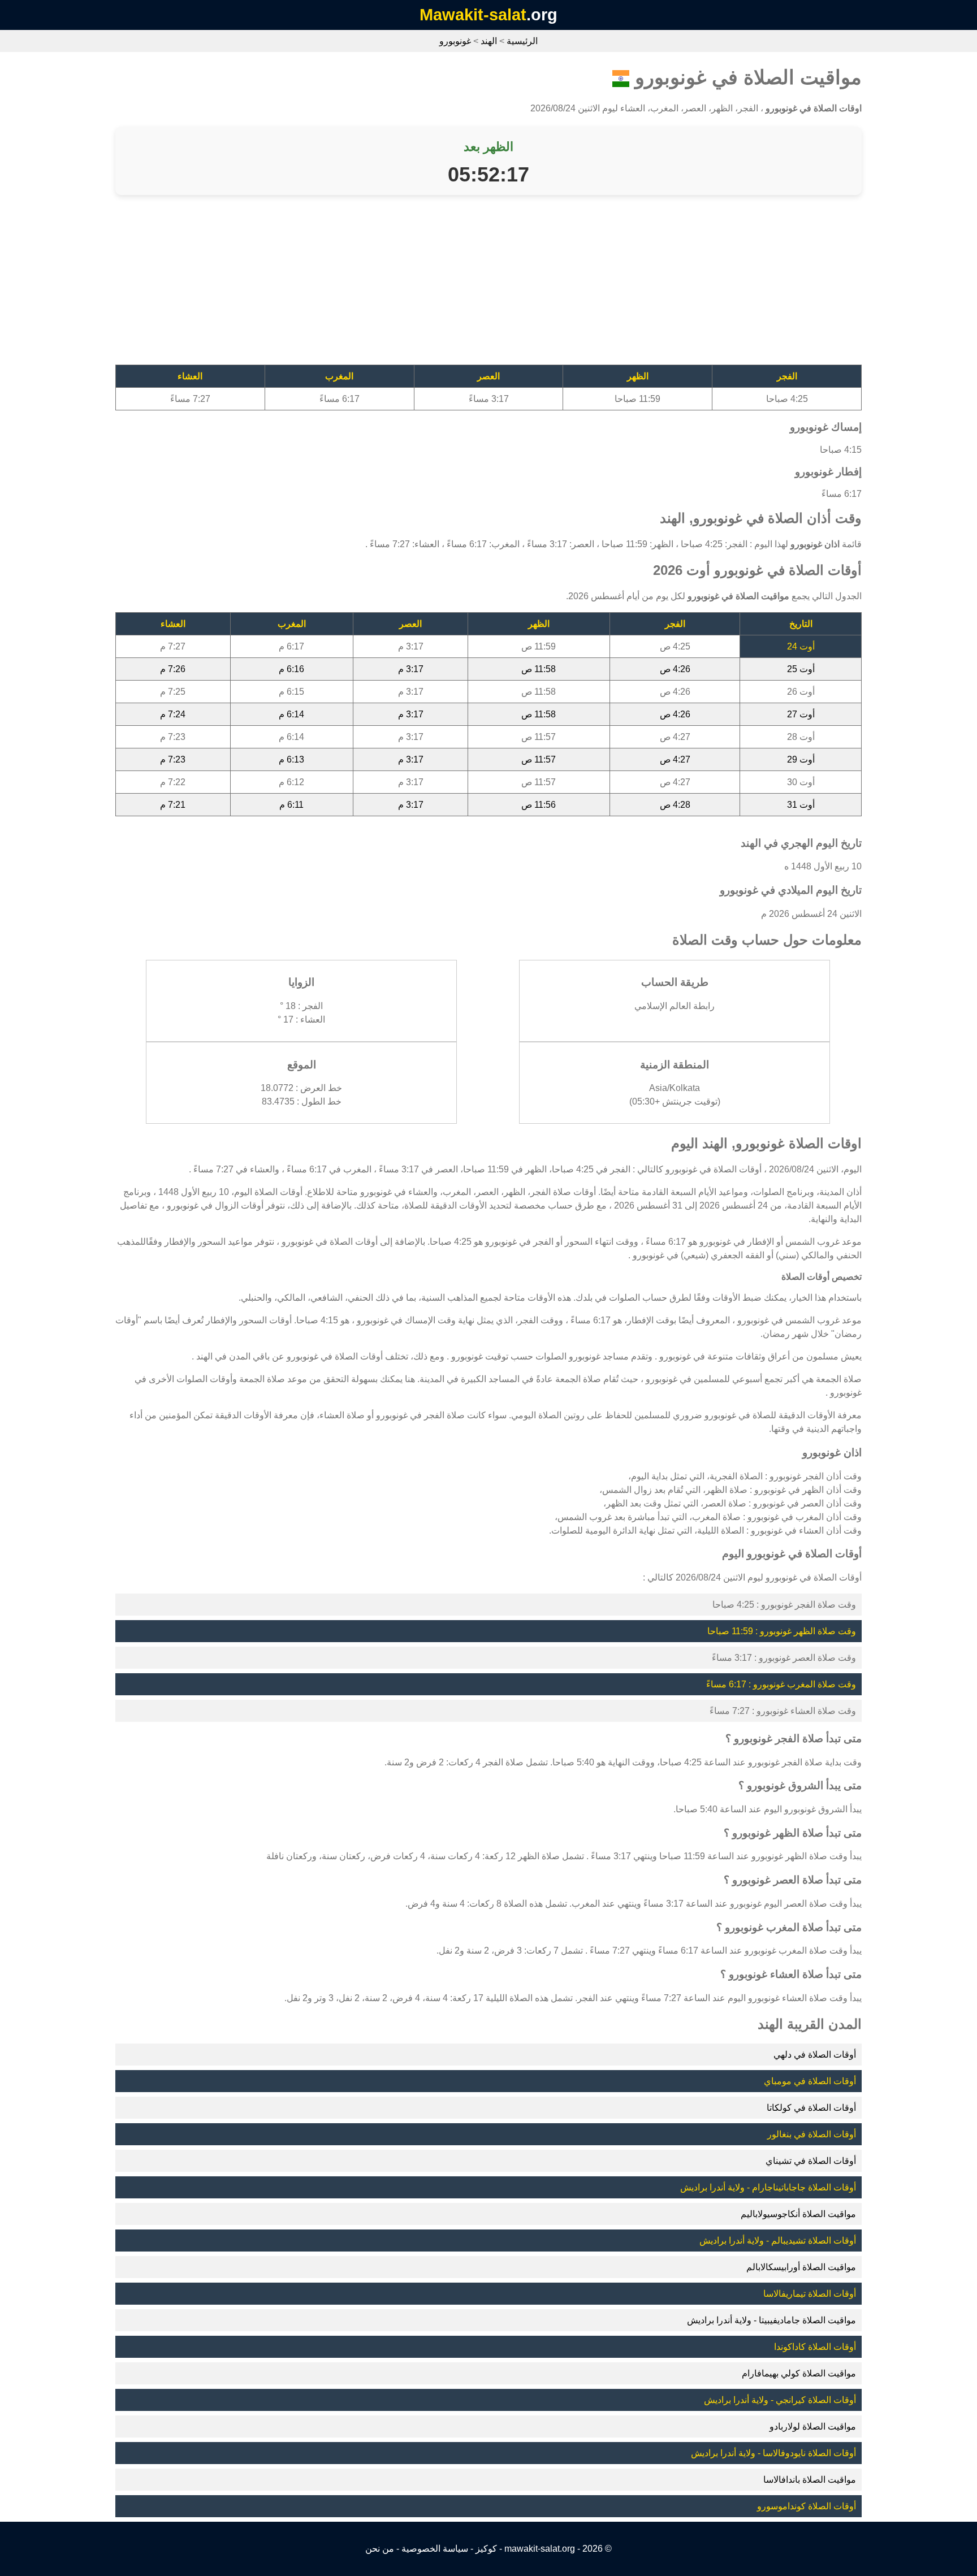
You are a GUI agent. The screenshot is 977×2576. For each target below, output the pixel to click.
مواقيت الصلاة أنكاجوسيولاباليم (798, 2214)
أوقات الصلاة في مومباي (810, 2081)
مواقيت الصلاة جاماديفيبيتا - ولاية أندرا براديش (771, 2320)
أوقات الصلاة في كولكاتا (811, 2108)
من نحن (380, 2549)
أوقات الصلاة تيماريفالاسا (810, 2294)
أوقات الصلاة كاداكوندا (815, 2347)
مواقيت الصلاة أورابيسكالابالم (801, 2267)
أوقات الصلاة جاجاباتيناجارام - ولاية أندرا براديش (768, 2187)
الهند (489, 41)
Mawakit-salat (473, 15)
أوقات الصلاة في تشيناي (811, 2161)
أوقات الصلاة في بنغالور (812, 2134)
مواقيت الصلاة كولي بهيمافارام (799, 2373)
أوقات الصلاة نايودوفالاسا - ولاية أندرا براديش (773, 2453)
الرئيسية (522, 41)
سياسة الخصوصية (435, 2549)
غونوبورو (455, 41)
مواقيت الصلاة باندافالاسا (810, 2480)
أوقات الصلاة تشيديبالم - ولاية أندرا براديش (778, 2241)
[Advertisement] (522, 285)
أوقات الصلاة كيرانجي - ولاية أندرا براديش (780, 2400)
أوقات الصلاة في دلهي (815, 2055)
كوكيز (486, 2549)
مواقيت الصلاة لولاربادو (813, 2426)
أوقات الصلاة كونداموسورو (807, 2506)
